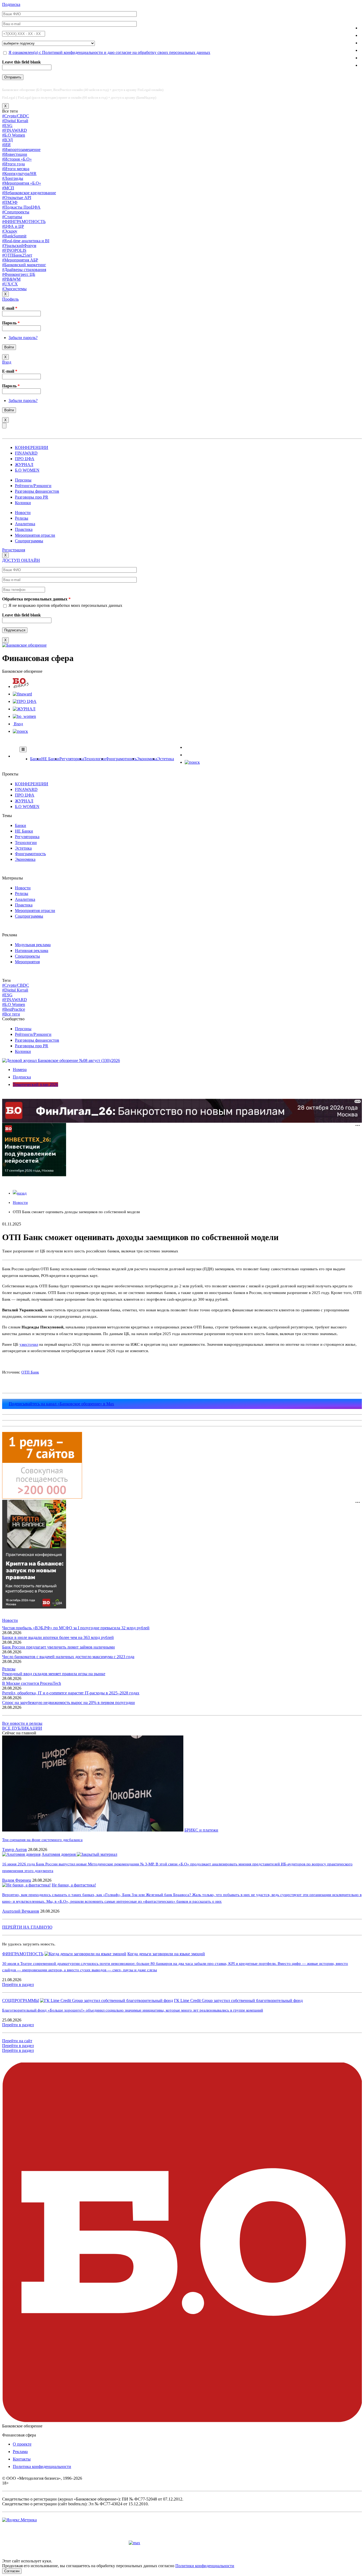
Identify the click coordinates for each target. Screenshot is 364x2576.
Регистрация (14, 550)
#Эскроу (10, 231)
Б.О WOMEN (27, 470)
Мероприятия (27, 962)
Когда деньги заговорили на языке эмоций (166, 1954)
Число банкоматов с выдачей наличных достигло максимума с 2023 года (68, 1657)
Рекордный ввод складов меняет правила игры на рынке (54, 1674)
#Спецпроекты (16, 212)
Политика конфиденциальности (42, 2466)
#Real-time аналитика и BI (26, 241)
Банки (36, 759)
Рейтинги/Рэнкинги (33, 486)
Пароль (11, 323)
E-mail (10, 308)
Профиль (10, 299)
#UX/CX (10, 284)
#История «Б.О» (17, 159)
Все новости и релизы (22, 1723)
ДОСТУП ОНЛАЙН (21, 560)
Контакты (22, 2459)
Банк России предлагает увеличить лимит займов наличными (58, 1647)
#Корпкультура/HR (19, 174)
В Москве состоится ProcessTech (32, 1683)
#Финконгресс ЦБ (19, 274)
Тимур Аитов (15, 1850)
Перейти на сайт (17, 2041)
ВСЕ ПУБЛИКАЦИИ (22, 1728)
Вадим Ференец (17, 1880)
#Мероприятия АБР (20, 260)
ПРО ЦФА (25, 459)
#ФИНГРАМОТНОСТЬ (24, 222)
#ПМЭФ (10, 202)
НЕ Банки (50, 759)
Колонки (23, 503)
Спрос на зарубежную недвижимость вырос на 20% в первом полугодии (68, 1703)
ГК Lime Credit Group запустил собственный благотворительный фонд (238, 2000)
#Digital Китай (15, 121)
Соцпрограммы (29, 541)
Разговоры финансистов (37, 491)
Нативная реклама (32, 951)
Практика (24, 529)
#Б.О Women (14, 135)
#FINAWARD (15, 130)
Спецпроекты (27, 956)
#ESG (7, 126)
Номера (20, 1070)
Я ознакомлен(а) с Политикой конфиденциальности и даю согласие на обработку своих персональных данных (109, 52)
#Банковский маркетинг (24, 265)
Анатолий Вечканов (21, 1911)
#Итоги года (13, 164)
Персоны (23, 480)
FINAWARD (26, 453)
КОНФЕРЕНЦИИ (32, 447)
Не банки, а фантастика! (74, 1885)
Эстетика (166, 759)
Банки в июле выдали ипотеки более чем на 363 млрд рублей (58, 1637)
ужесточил (29, 1344)
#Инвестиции (15, 154)
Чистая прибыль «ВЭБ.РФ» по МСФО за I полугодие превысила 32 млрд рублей (76, 1628)
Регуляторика (72, 759)
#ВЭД (7, 140)
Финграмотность (121, 759)
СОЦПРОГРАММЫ (21, 2000)
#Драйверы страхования (24, 270)
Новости (23, 513)
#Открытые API (17, 198)
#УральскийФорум (19, 246)
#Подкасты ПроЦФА (21, 207)
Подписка (11, 4)
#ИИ (6, 145)
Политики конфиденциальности (205, 2566)
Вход (7, 362)
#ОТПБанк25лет (17, 255)
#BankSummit (14, 236)
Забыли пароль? (23, 338)
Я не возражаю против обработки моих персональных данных (65, 605)
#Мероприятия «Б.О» (22, 183)
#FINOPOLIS (14, 250)
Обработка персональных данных (36, 599)
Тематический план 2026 (35, 1084)
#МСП (8, 188)
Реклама (20, 2452)
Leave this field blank (21, 62)
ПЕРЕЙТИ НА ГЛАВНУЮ (27, 1927)
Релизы (22, 518)
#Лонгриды (13, 178)
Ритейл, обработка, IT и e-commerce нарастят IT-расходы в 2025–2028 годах (71, 1693)
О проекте (22, 2444)
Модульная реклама (33, 945)
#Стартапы (12, 217)
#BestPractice (14, 1009)
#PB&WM (11, 279)
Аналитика (25, 524)
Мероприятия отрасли (35, 535)
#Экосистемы (14, 289)
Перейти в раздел (18, 1984)
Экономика (147, 759)
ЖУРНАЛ (24, 465)
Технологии (95, 759)
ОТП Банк (30, 1372)
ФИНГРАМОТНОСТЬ (23, 1954)
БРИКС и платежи (201, 1830)
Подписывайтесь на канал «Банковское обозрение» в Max (61, 1404)
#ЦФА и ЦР (13, 226)
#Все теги (11, 1014)
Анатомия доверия (59, 1854)
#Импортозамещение (21, 150)
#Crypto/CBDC (16, 116)
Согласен (12, 2571)
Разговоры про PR (32, 497)
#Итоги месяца (16, 169)
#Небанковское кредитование (29, 193)
